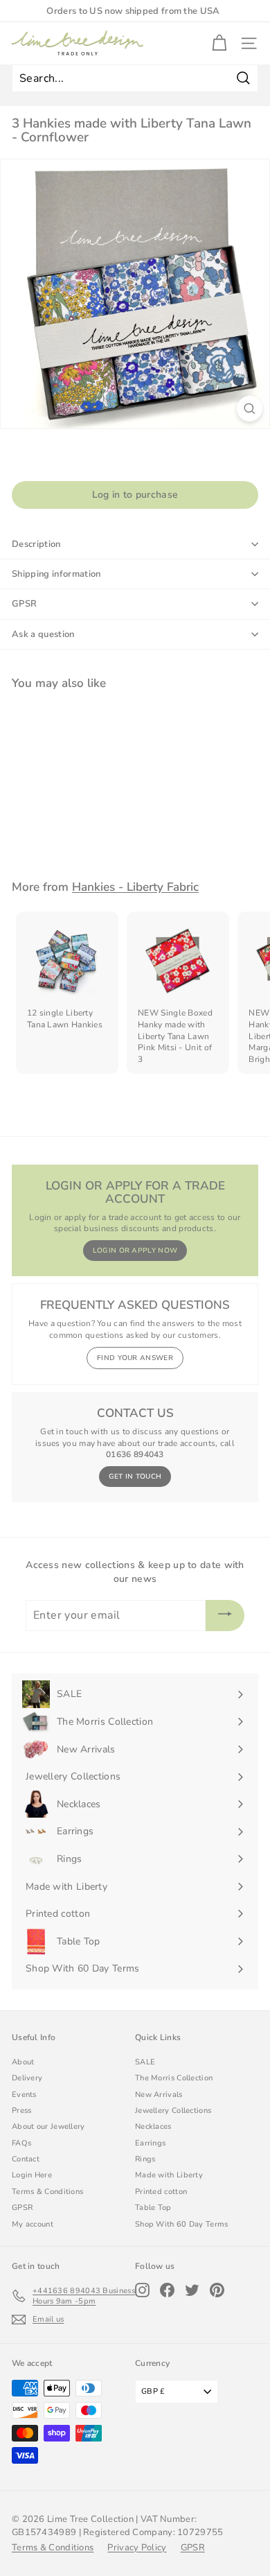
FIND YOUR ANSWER (135, 1358)
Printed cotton (161, 2192)
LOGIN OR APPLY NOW (135, 1251)
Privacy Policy (137, 2548)
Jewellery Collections (173, 2111)
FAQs (21, 2143)
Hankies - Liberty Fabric (135, 887)
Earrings (150, 2143)
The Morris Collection (174, 2078)
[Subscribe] (225, 1616)
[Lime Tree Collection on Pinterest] (217, 2290)
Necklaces (153, 2126)
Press (22, 2111)
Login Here (32, 2175)
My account (33, 2224)
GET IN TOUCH (135, 1477)
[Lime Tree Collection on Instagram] (142, 2290)
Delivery (27, 2078)
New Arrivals (159, 2095)
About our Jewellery (48, 2126)
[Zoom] (250, 409)
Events (24, 2095)
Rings (145, 2159)
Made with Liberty (169, 2175)
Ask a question (43, 634)
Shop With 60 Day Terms (182, 2224)
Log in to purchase (135, 495)
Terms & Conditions (47, 2192)
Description (36, 544)
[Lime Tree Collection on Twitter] (192, 2290)
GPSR (24, 604)
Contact (26, 2159)
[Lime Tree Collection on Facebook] (167, 2290)
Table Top (153, 2208)
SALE (145, 2062)
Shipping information (56, 574)
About (23, 2062)
